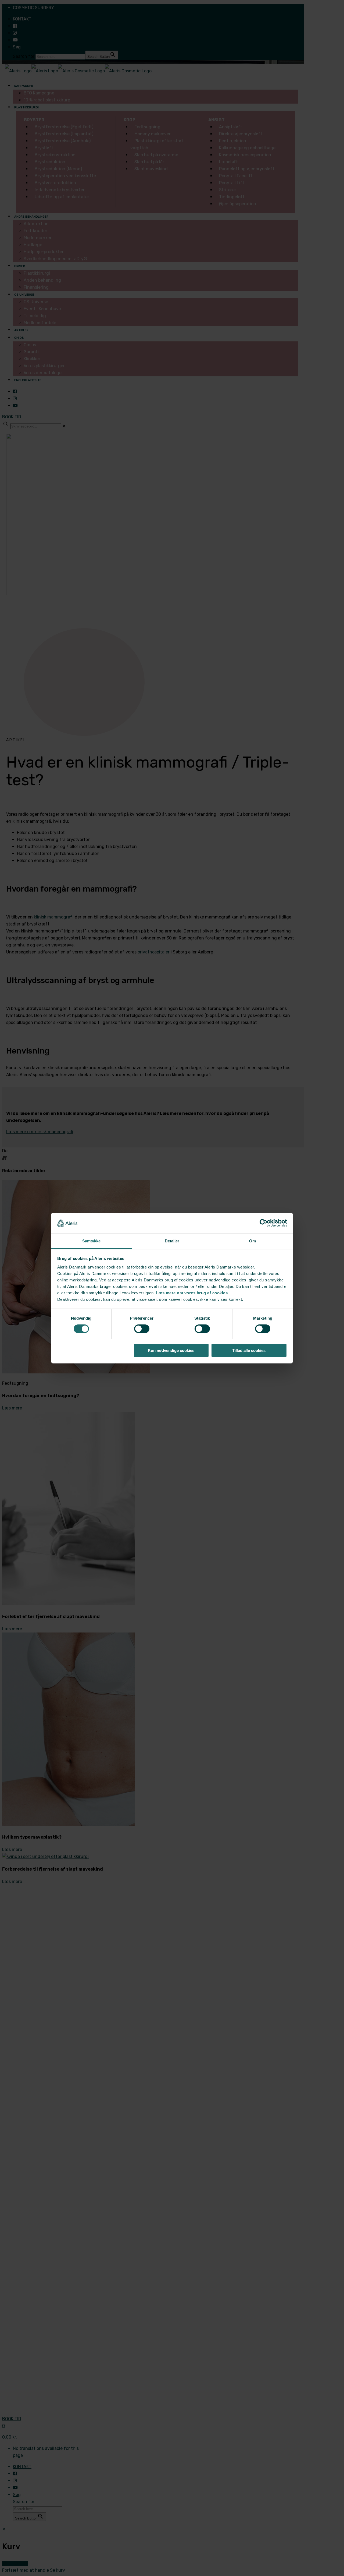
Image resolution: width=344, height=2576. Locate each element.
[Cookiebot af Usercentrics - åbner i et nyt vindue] (264, 1223)
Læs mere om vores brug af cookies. (193, 1293)
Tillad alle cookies (249, 1350)
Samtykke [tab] (92, 1241)
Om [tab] (252, 1241)
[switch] (142, 1329)
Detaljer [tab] (172, 1241)
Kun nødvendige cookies (171, 1350)
